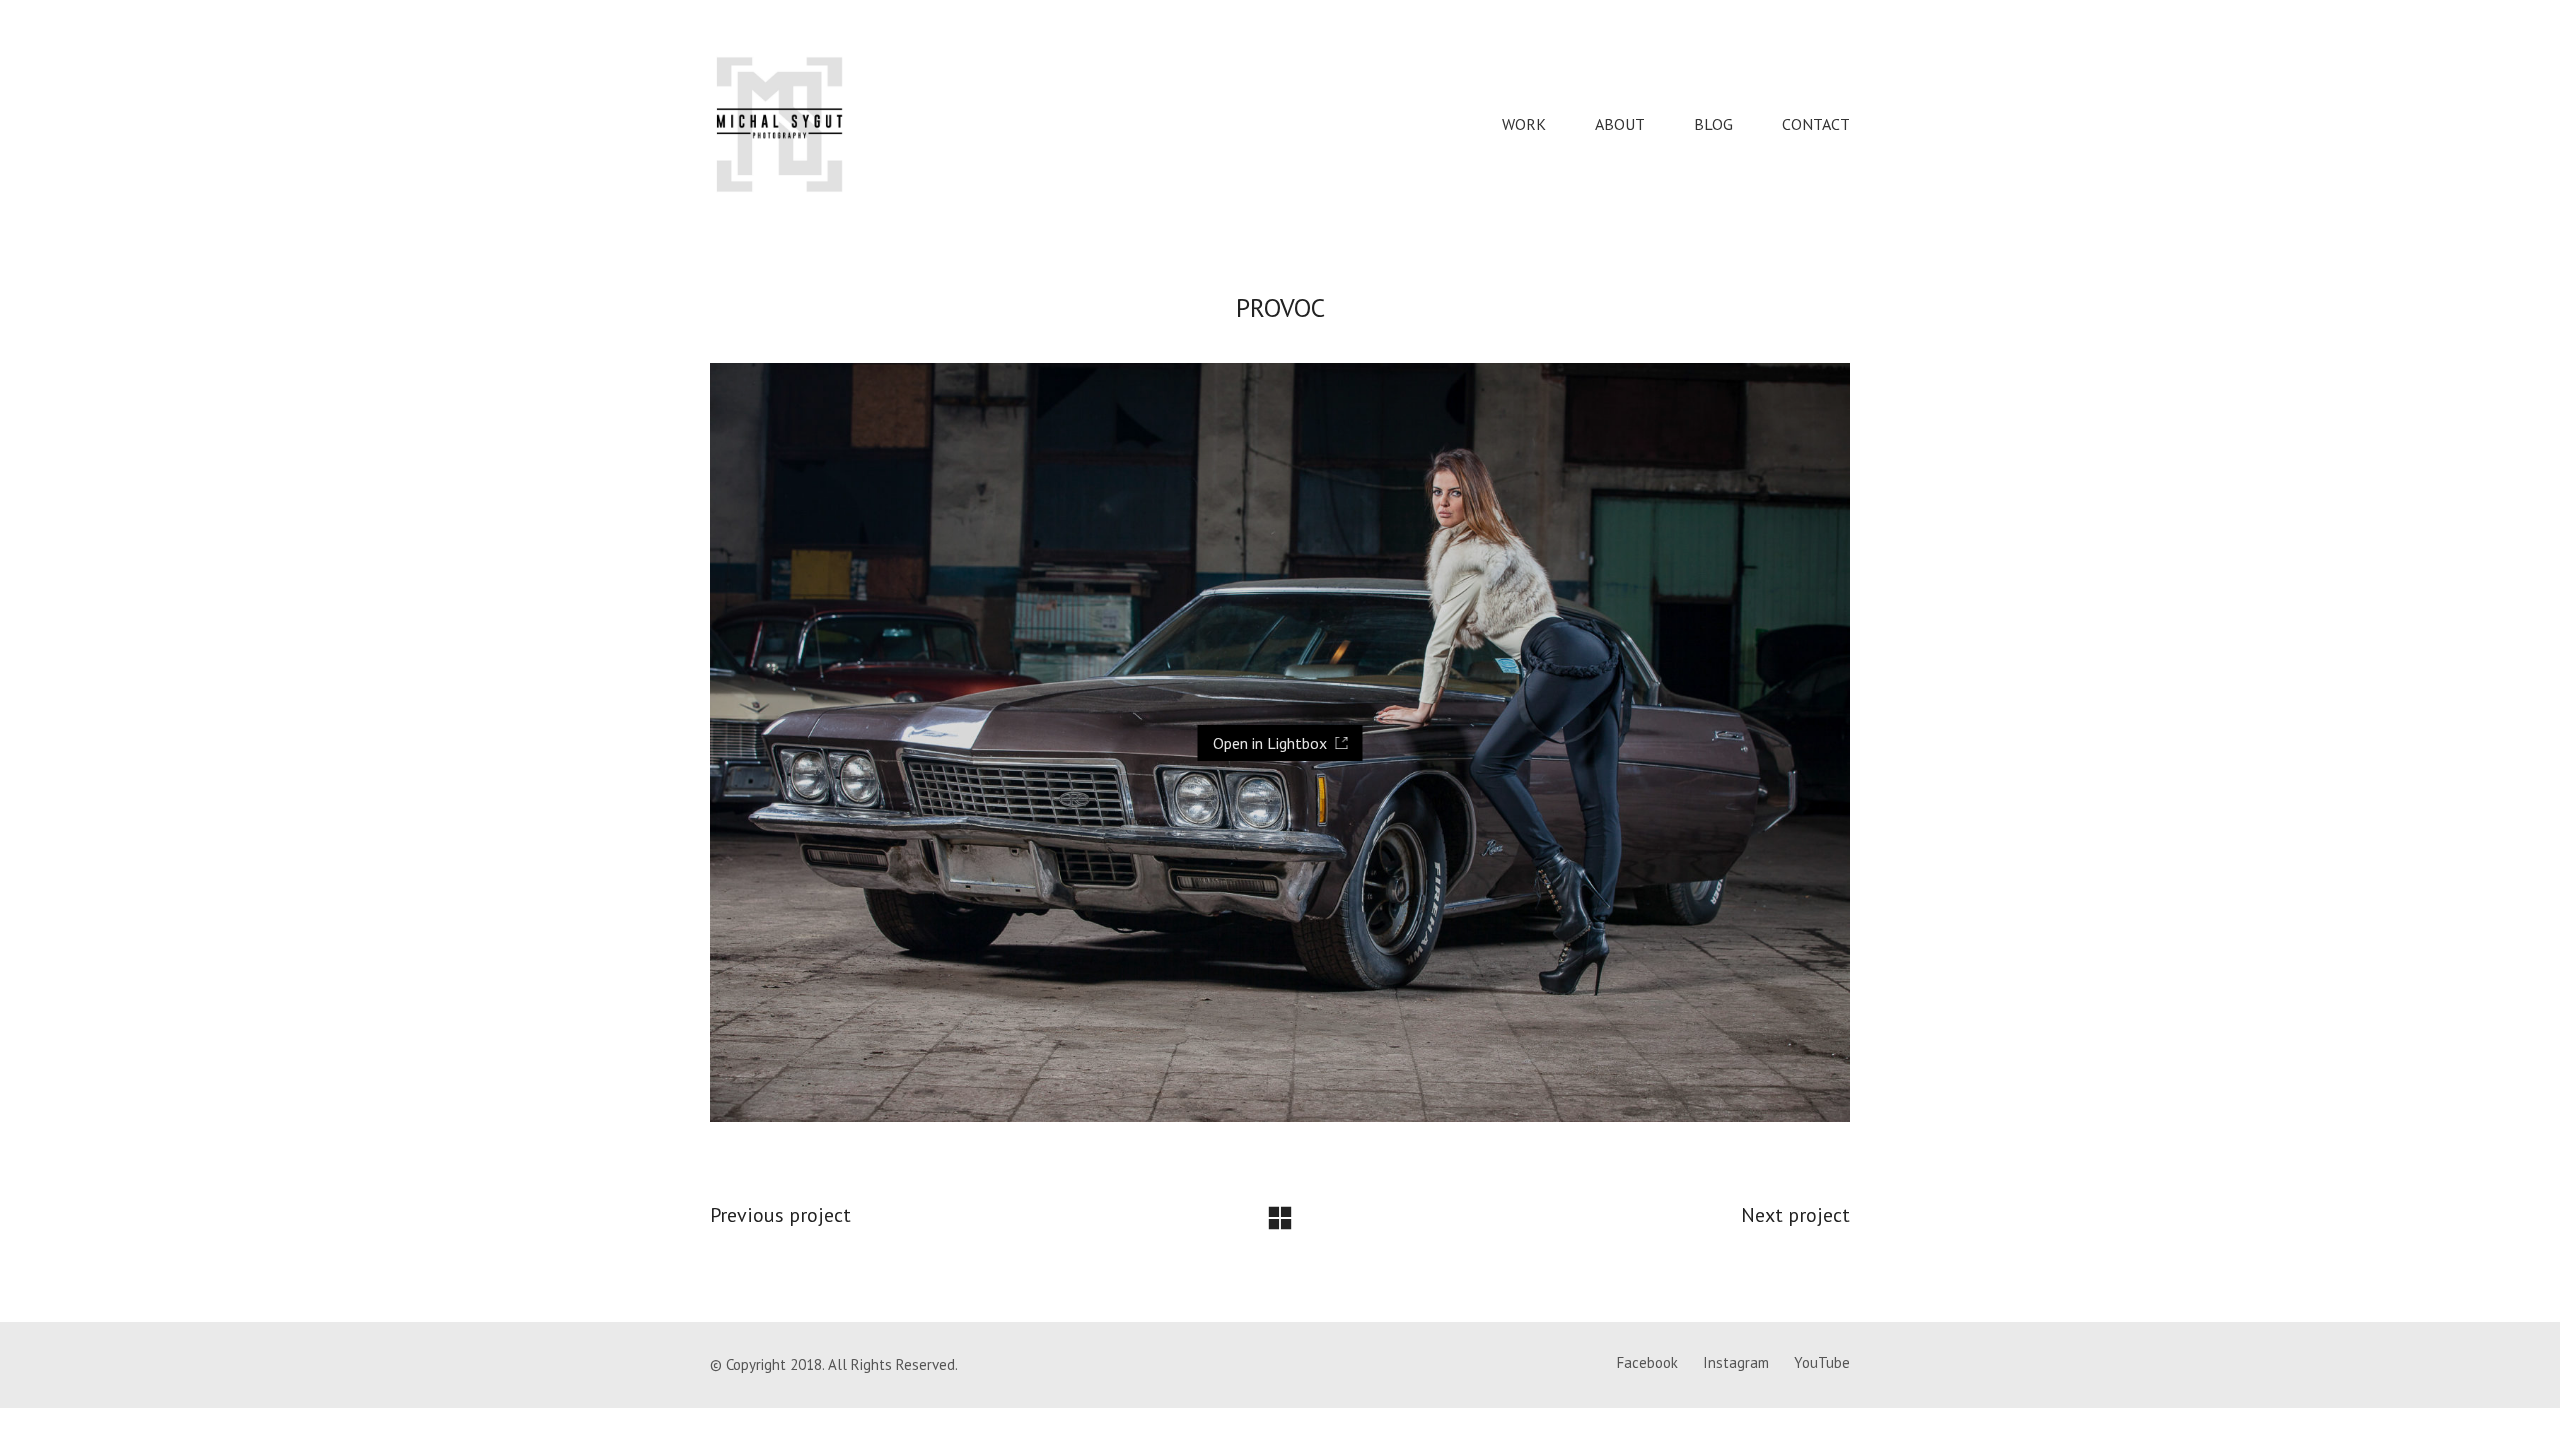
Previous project (780, 1215)
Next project (1795, 1215)
